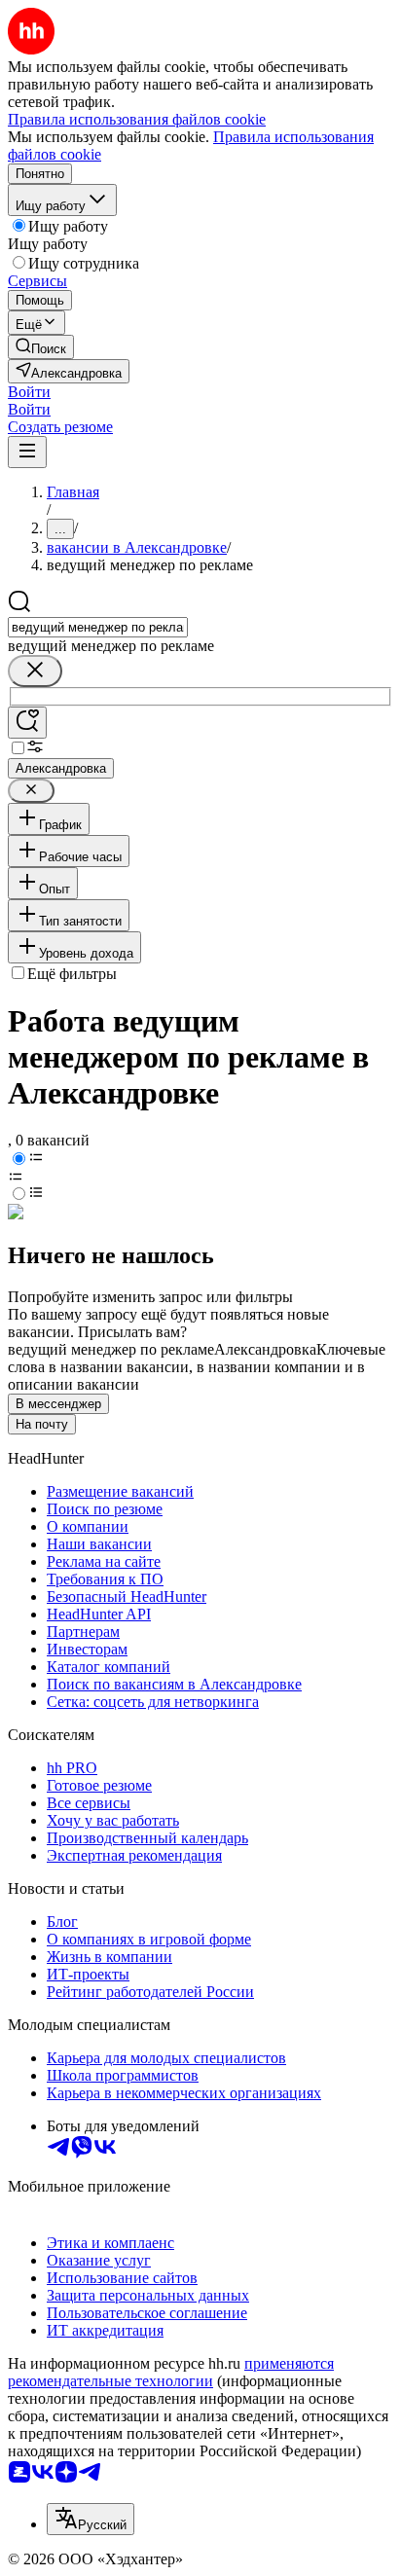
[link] (41, 347)
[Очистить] (35, 671)
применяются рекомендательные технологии (171, 2372)
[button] (29, 392)
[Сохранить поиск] (27, 723)
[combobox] (98, 627)
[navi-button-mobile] (27, 452)
